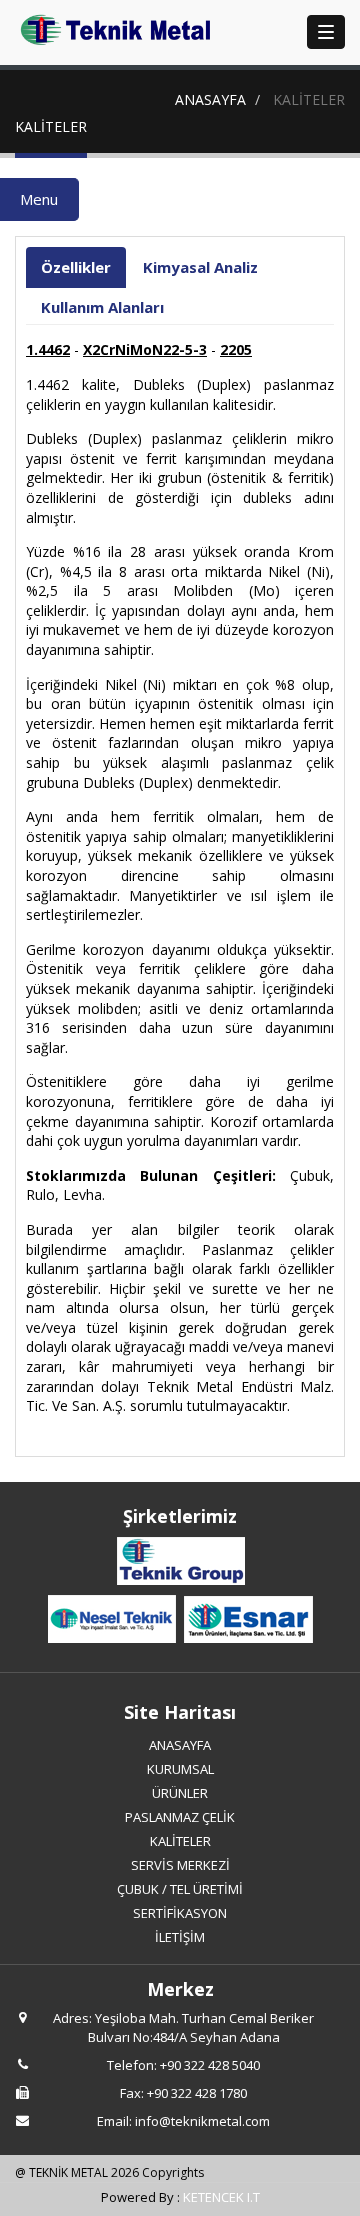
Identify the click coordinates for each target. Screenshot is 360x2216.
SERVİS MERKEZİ (180, 1865)
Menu (39, 199)
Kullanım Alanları (102, 307)
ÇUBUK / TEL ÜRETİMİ (180, 1889)
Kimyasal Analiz (200, 267)
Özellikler (76, 267)
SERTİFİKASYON (180, 1913)
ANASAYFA (210, 99)
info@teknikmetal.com (202, 2121)
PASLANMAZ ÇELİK (180, 1817)
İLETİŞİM (180, 1937)
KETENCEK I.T (221, 2197)
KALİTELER (180, 1841)
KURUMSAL (180, 1769)
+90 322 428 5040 (210, 2065)
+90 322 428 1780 (197, 2093)
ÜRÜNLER (180, 1793)
